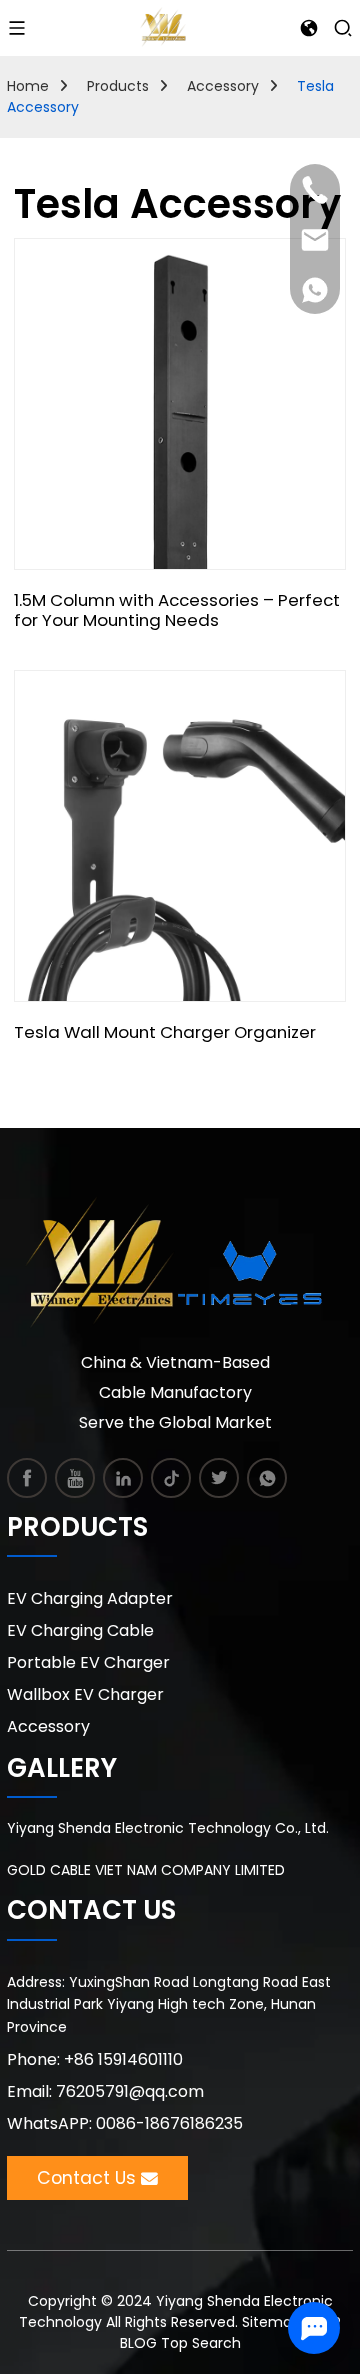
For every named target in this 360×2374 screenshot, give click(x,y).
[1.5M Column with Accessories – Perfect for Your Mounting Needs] (180, 404)
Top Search (201, 2343)
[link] (27, 1478)
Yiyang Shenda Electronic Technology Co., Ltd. (168, 1828)
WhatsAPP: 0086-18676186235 (125, 2123)
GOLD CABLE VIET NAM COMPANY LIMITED (146, 1870)
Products (118, 86)
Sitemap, (275, 2322)
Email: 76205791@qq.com (105, 2091)
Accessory (223, 86)
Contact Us (86, 2178)
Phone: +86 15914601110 (95, 2059)
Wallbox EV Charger (85, 1694)
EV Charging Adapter (90, 1598)
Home (28, 86)
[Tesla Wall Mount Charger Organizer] (180, 836)
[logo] (162, 26)
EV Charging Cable (80, 1630)
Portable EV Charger (88, 1662)
